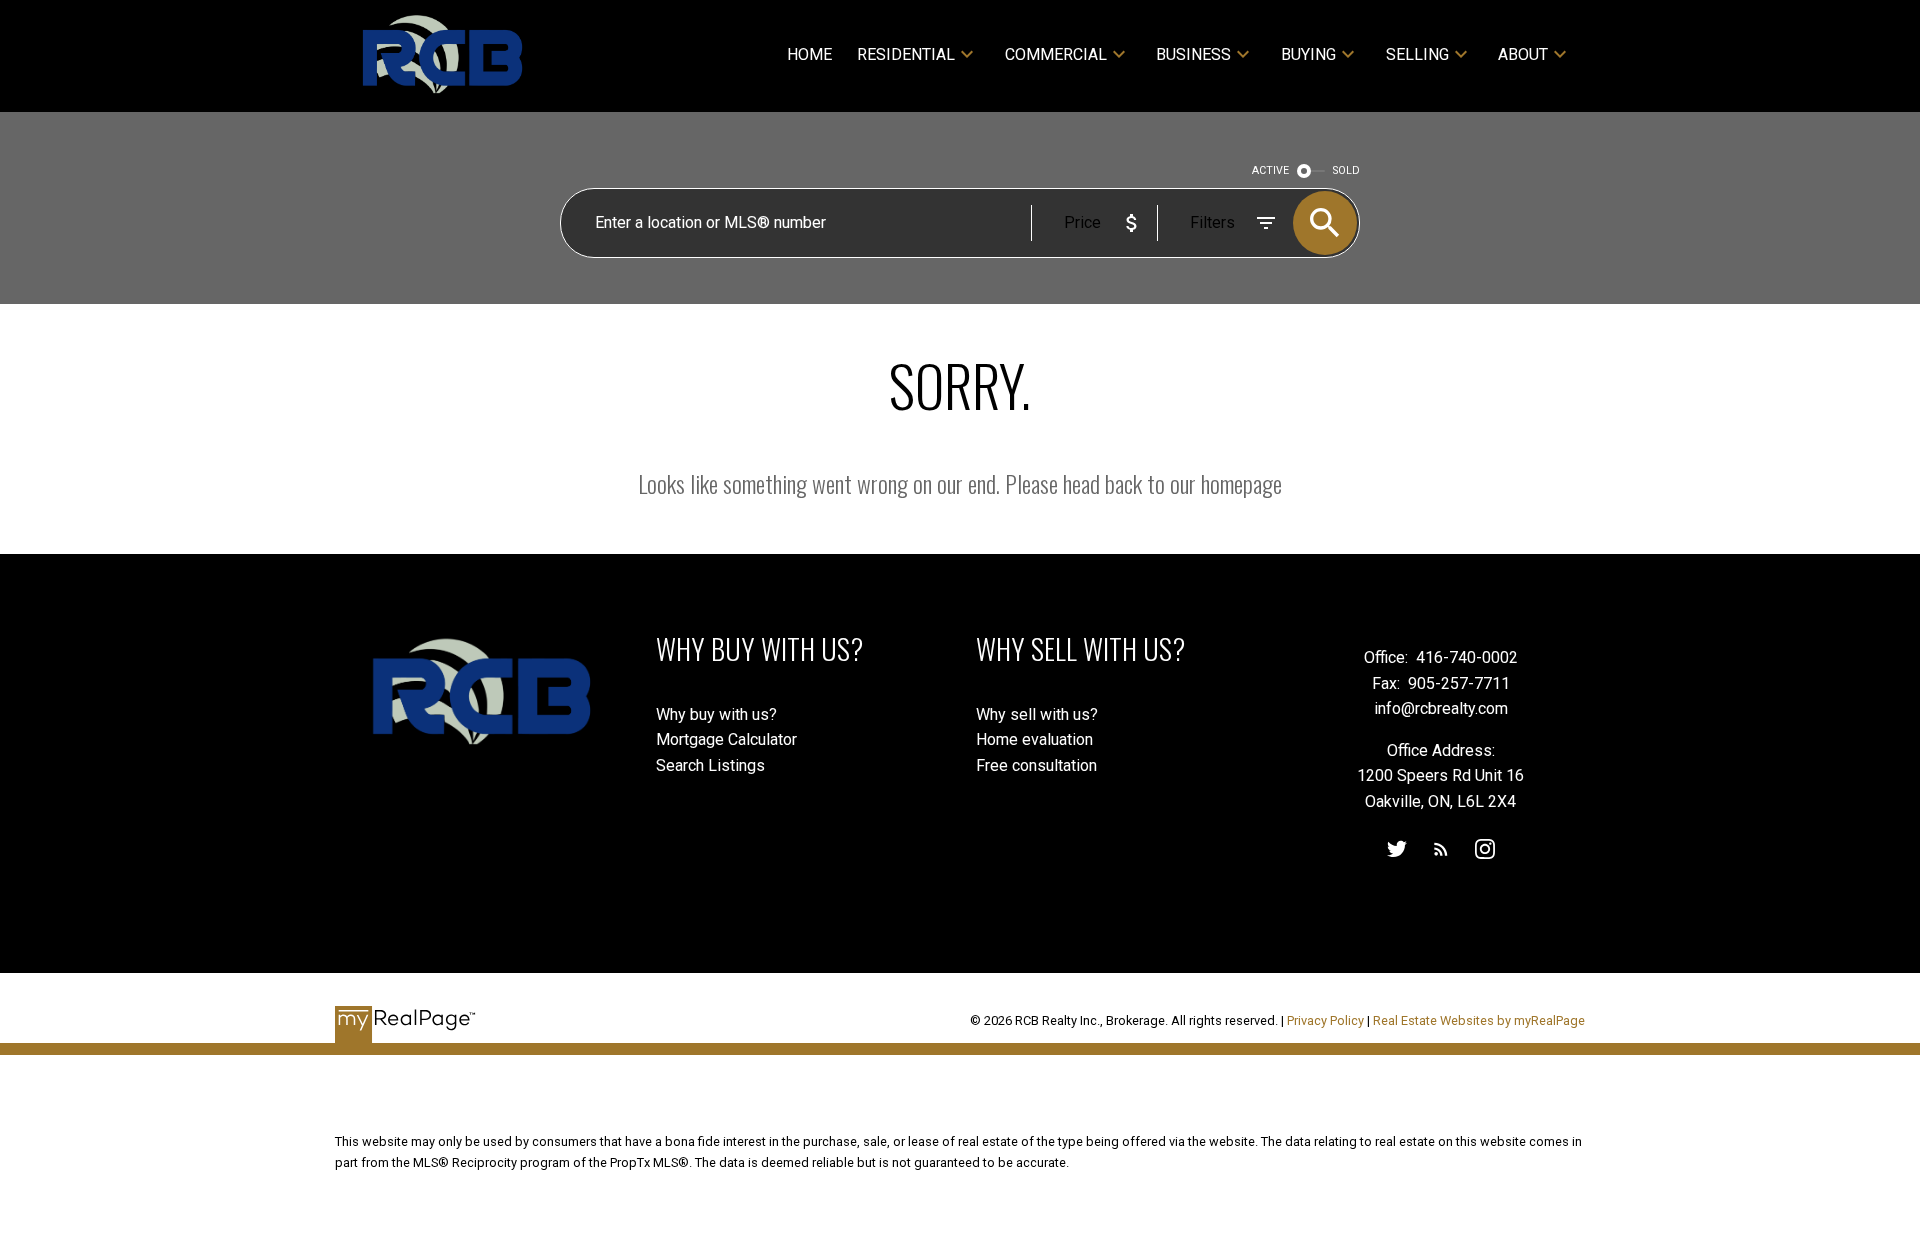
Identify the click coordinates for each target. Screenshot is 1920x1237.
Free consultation (1036, 765)
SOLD (1346, 170)
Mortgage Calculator (726, 739)
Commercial (1056, 54)
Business (1193, 54)
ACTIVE (1270, 170)
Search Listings (710, 765)
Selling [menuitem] (1417, 54)
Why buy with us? (716, 714)
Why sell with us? (1037, 714)
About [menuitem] (1523, 54)
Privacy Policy (1325, 1020)
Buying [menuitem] (1308, 54)
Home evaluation (1034, 739)
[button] (1397, 849)
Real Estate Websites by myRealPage (1479, 1020)
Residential (906, 54)
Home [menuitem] (809, 54)
